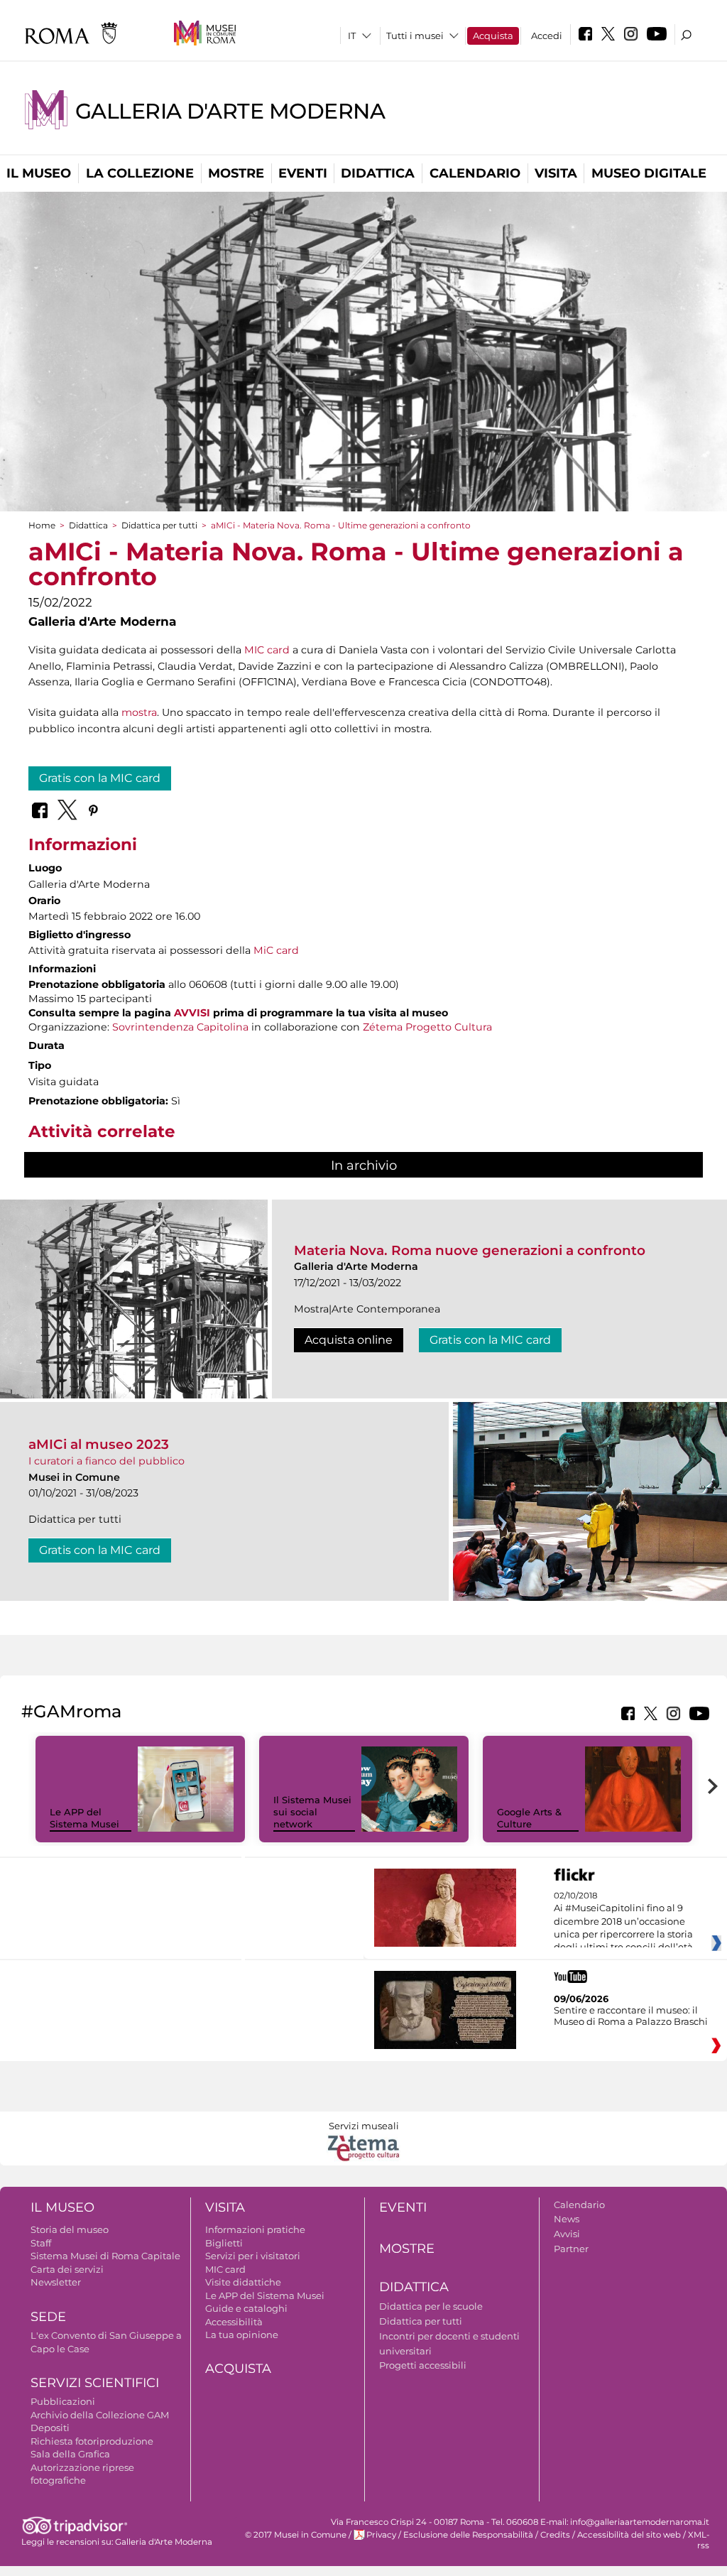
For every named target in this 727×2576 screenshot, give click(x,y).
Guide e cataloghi (246, 2308)
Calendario (475, 173)
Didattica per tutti (159, 525)
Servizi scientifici (95, 2383)
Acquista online (349, 1340)
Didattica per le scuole (431, 2306)
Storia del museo (70, 2229)
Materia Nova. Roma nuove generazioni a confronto (470, 1250)
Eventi (303, 173)
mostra (139, 712)
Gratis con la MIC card (100, 778)
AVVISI (192, 1013)
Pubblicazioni (63, 2401)
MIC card (267, 650)
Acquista (493, 36)
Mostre (236, 173)
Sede (48, 2317)
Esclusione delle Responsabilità (468, 2535)
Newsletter (56, 2282)
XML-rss (699, 2540)
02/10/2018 (623, 1922)
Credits (555, 2535)
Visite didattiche (243, 2282)
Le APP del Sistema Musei (84, 1818)
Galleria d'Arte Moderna (230, 111)
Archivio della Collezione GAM (100, 2415)
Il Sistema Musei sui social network (312, 1812)
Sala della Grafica (70, 2454)
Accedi (547, 36)
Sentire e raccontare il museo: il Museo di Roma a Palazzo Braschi (631, 2016)
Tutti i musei (415, 36)
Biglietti (224, 2243)
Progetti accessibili (423, 2365)
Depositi (50, 2428)
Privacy (381, 2535)
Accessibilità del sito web (629, 2535)
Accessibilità (234, 2322)
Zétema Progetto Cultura (427, 1027)
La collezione (140, 173)
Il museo (39, 173)
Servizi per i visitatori (253, 2256)
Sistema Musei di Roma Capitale (105, 2256)
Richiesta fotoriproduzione (92, 2441)
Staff (41, 2243)
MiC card (276, 950)
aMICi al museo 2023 (99, 1444)
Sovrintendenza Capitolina (180, 1027)
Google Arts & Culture (529, 1818)
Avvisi (567, 2234)
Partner (571, 2249)
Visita (556, 173)
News (567, 2219)
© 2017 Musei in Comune (296, 2535)
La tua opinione (242, 2335)
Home (42, 525)
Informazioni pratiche (255, 2229)
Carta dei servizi (67, 2269)
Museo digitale (649, 173)
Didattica (378, 173)
